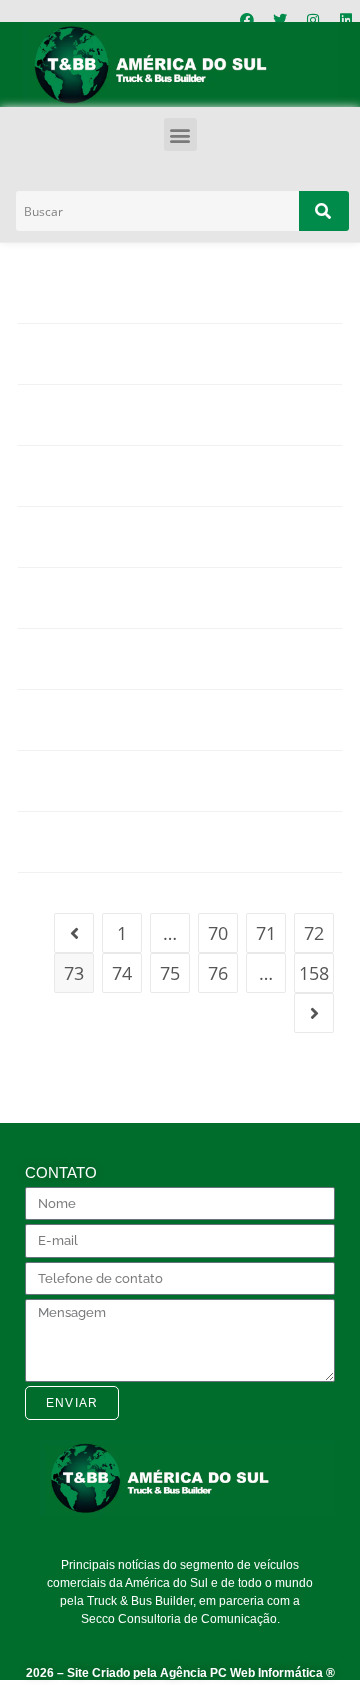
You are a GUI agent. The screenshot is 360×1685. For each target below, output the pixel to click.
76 (218, 973)
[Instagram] (313, 20)
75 (170, 973)
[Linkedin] (346, 20)
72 (314, 933)
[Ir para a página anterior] (74, 933)
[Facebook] (247, 20)
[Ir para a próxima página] (314, 1013)
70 (218, 933)
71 (266, 933)
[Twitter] (280, 20)
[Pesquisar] (324, 211)
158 (314, 973)
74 (122, 973)
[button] (180, 134)
